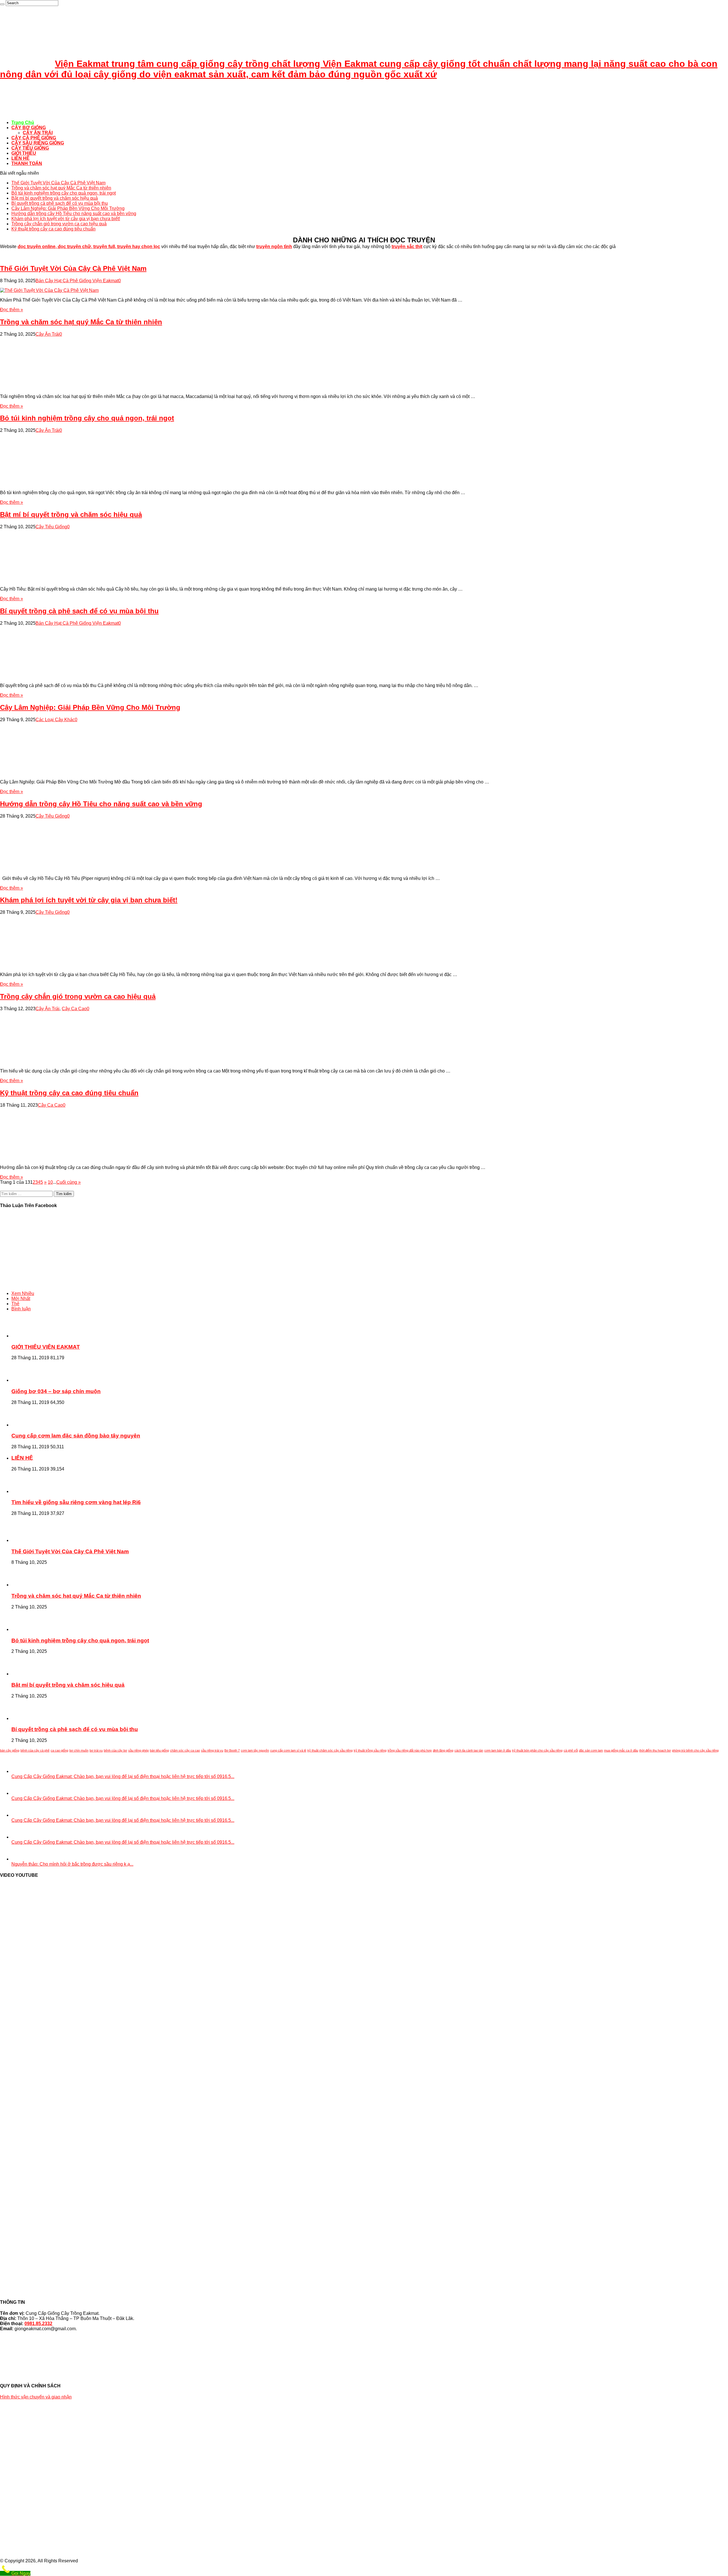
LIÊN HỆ (20, 158)
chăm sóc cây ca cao (185, 1750)
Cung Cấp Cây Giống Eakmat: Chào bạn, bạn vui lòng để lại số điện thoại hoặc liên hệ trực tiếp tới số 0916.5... (123, 1776)
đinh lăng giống (443, 1750)
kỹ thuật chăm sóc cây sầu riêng (330, 1750)
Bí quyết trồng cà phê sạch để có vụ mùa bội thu (60, 203)
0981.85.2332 (38, 2324)
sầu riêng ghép (138, 1750)
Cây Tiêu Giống (51, 527)
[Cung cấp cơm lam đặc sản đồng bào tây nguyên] (27, 1425)
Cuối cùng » (69, 1182)
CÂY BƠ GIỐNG (29, 128)
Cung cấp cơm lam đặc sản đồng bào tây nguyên (76, 1436)
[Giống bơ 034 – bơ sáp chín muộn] (27, 1380)
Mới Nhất (21, 1299)
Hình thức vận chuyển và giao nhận (36, 2397)
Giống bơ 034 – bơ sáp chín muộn (56, 1391)
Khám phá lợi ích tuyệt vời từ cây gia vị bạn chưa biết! (66, 219)
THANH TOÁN (27, 163)
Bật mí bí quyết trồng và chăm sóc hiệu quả (55, 198)
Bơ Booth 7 (232, 1750)
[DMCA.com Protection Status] (364, 2370)
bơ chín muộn (79, 1750)
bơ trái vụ (96, 1750)
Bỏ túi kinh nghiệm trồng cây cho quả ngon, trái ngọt (64, 193)
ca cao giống (59, 1750)
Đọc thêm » (12, 310)
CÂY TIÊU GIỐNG (30, 148)
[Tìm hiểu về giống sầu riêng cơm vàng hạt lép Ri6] (27, 1491)
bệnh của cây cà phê (35, 1750)
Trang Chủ (23, 122)
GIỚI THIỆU (24, 153)
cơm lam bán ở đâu (498, 1750)
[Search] (2, 4)
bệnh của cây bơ (115, 1750)
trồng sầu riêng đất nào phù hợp (410, 1750)
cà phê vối (571, 1750)
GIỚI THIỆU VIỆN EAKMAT (46, 1347)
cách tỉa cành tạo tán (469, 1750)
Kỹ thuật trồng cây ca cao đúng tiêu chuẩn (53, 229)
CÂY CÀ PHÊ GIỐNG (34, 138)
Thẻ (15, 1304)
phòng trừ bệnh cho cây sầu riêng (695, 1750)
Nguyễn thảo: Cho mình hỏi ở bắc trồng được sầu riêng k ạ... (72, 1864)
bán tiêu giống (159, 1750)
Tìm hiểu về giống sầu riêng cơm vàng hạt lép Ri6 (76, 1502)
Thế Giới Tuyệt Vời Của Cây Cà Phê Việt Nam (58, 183)
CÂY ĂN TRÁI (38, 133)
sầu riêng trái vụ (212, 1750)
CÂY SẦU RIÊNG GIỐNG (38, 143)
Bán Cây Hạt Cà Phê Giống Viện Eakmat (77, 281)
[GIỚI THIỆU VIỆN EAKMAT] (27, 1336)
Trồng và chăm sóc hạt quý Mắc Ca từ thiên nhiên (61, 188)
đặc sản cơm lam (591, 1750)
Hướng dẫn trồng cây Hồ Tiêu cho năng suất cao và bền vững (74, 214)
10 (50, 1182)
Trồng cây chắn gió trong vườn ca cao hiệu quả (59, 224)
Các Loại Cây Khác (55, 720)
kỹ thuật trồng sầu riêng (370, 1750)
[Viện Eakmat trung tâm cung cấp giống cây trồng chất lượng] (14, 113)
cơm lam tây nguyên (255, 1750)
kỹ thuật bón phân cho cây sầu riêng (537, 1750)
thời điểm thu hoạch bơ (655, 1750)
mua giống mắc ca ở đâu (621, 1750)
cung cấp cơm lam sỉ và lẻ (288, 1750)
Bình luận (21, 1309)
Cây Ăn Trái (47, 334)
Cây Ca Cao (74, 1009)
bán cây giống (10, 1750)
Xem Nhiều (23, 1293)
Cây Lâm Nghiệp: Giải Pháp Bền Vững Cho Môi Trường (68, 208)
